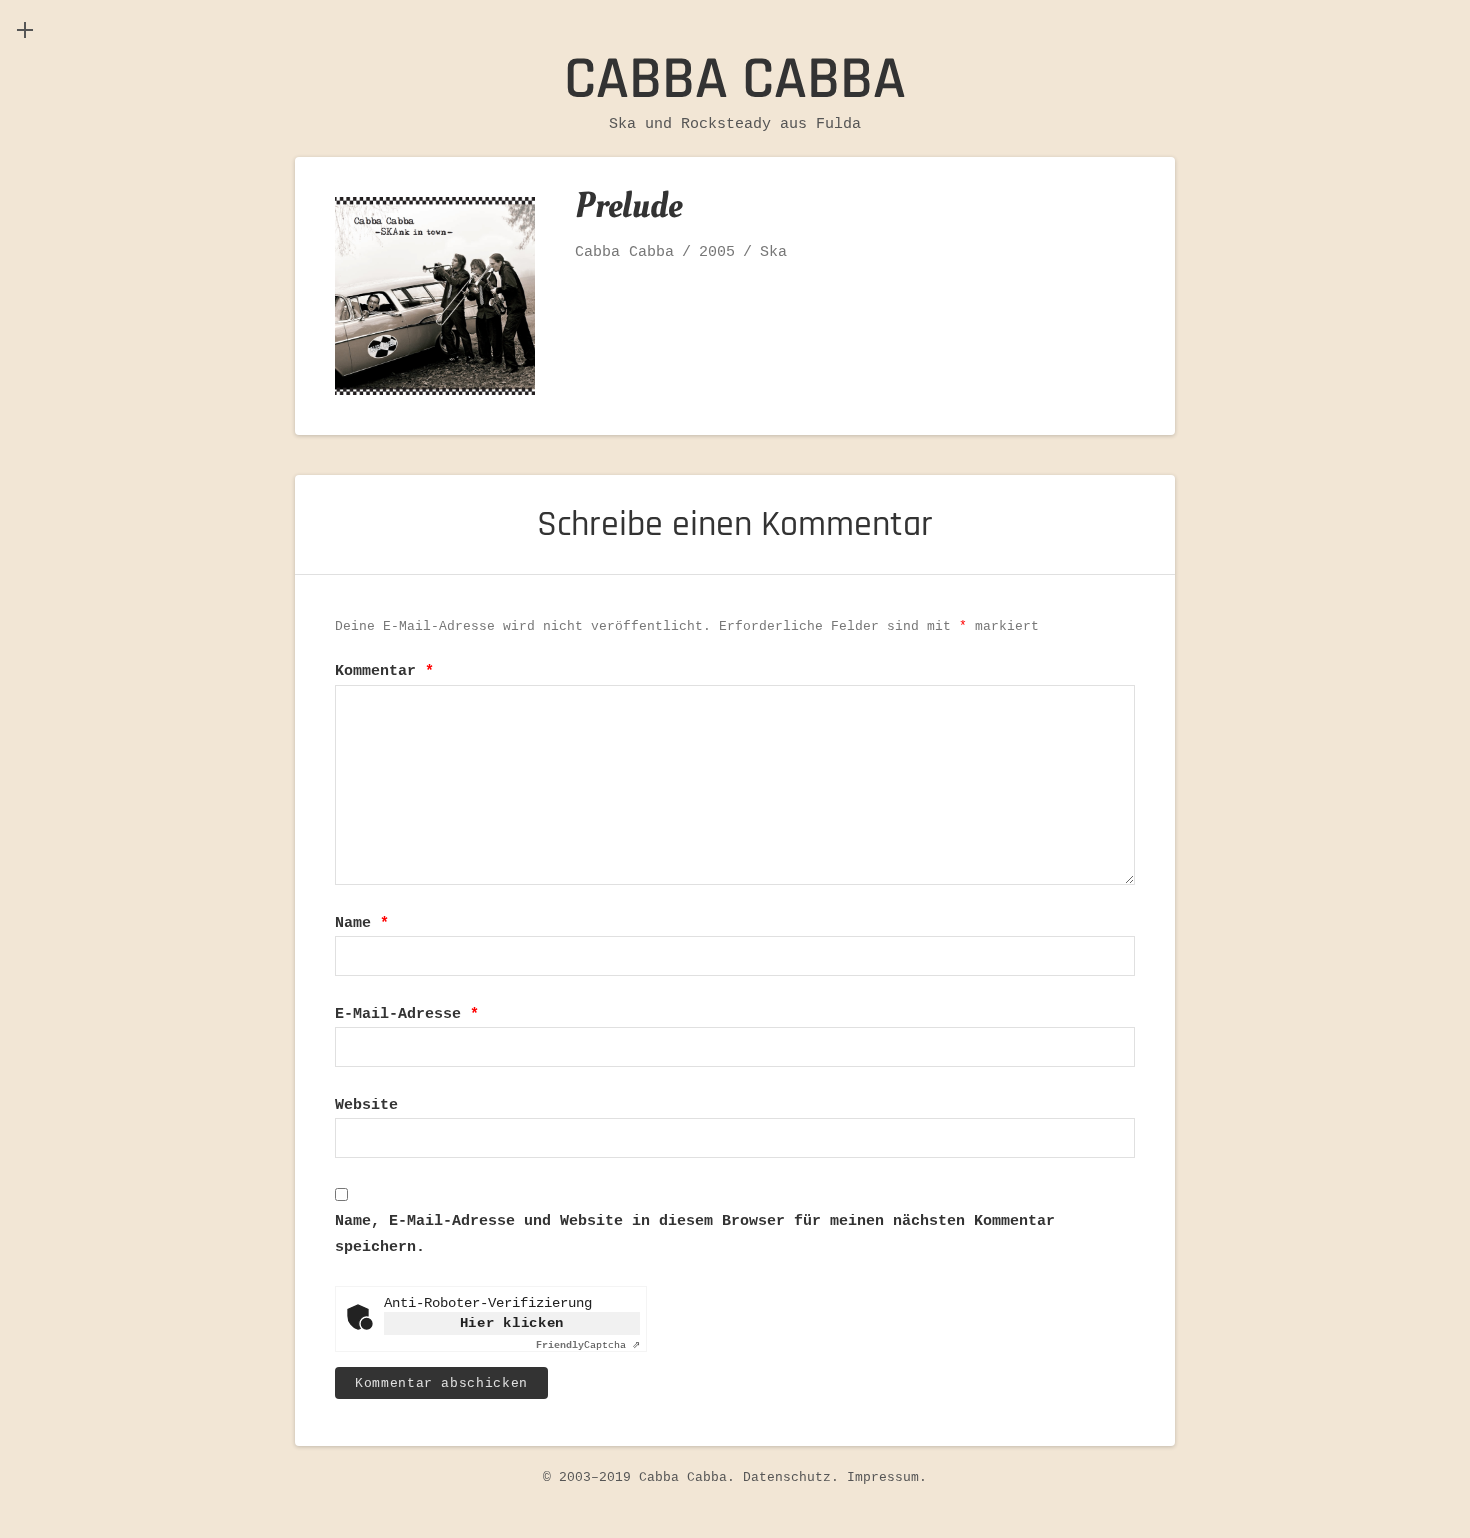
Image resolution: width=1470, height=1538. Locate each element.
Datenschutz (787, 1477)
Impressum (883, 1477)
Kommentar (384, 671)
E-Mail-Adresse (407, 1014)
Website (366, 1105)
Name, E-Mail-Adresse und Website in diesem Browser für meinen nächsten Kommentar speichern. (695, 1234)
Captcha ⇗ (588, 1345)
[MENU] (25, 30)
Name (362, 923)
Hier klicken (512, 1323)
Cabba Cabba (735, 79)
